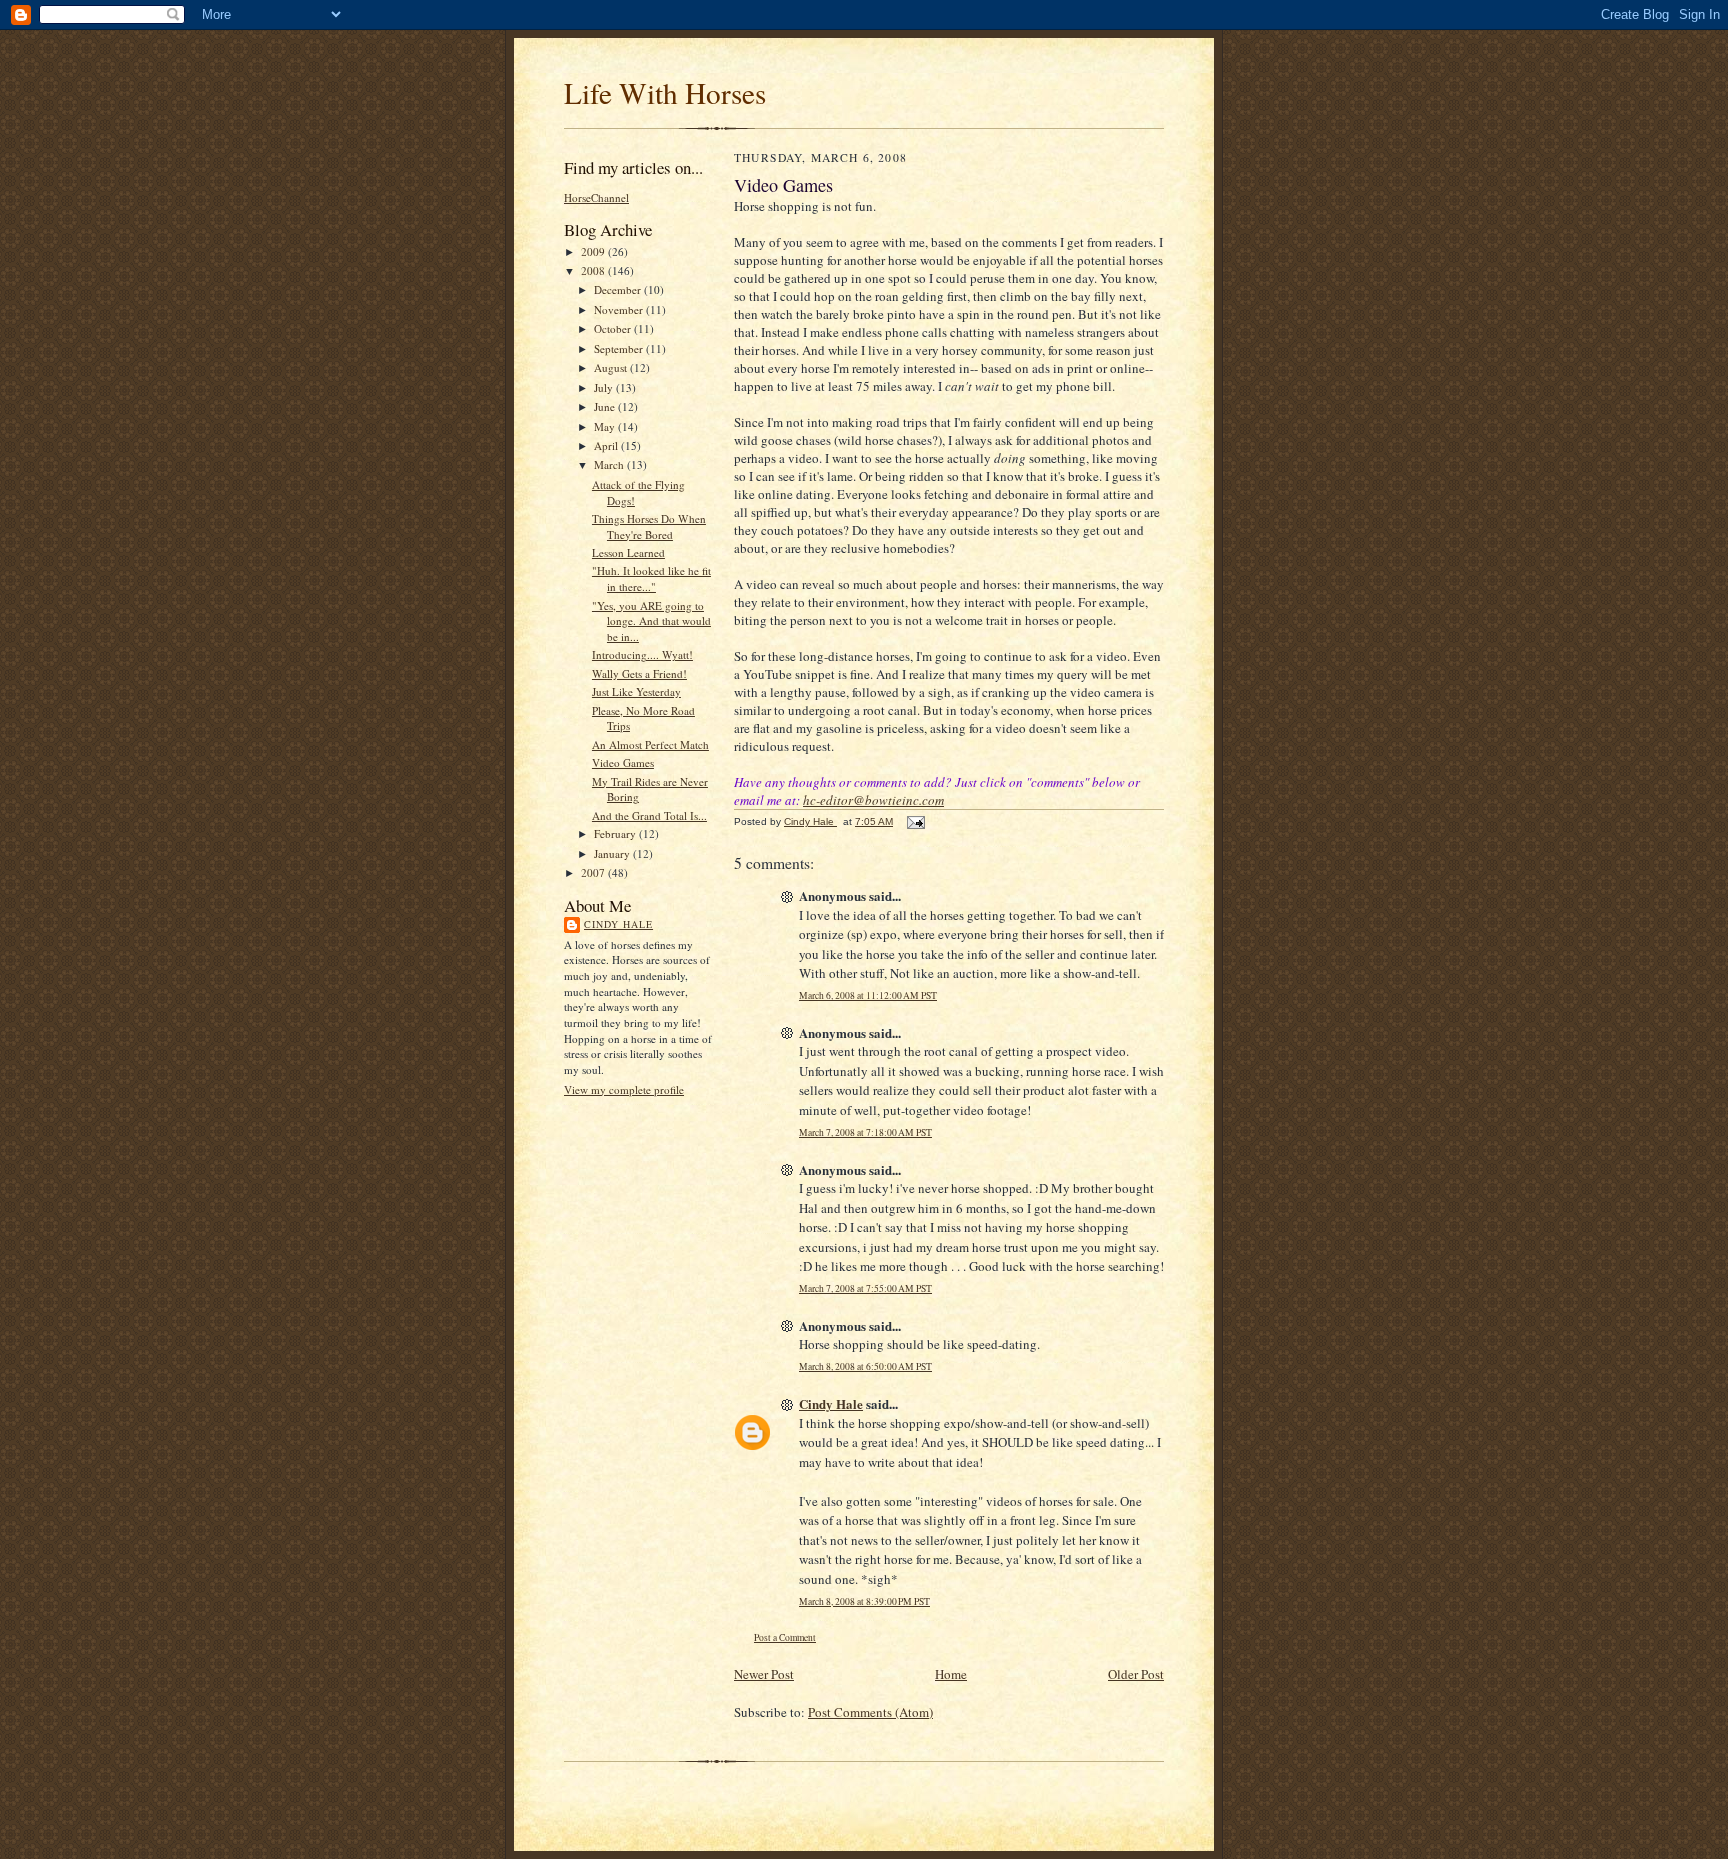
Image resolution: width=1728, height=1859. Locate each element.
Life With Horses (665, 92)
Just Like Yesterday (636, 691)
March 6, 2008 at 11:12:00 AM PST (868, 995)
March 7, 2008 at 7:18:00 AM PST (865, 1132)
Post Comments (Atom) (870, 1712)
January (613, 853)
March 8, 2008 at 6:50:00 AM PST (865, 1366)
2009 (594, 251)
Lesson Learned (628, 552)
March (610, 464)
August (612, 367)
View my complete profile (624, 1089)
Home (951, 1674)
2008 (594, 270)
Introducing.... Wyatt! (642, 654)
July (605, 387)
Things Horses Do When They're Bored (649, 526)
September (620, 348)
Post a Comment (785, 1637)
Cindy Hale (618, 924)
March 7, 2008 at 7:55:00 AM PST (865, 1288)
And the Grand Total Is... (649, 815)
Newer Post (764, 1674)
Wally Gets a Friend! (639, 673)
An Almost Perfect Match (650, 744)
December (619, 289)
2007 (594, 872)
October (614, 328)
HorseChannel (596, 197)
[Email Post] (915, 821)
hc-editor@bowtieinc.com (873, 800)
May (606, 426)
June (606, 406)
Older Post (1136, 1674)
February (616, 833)
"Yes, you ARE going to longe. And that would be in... (651, 621)
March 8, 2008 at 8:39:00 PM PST (864, 1601)
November (620, 309)
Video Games (623, 762)
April (607, 445)
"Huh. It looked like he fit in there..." (651, 578)
